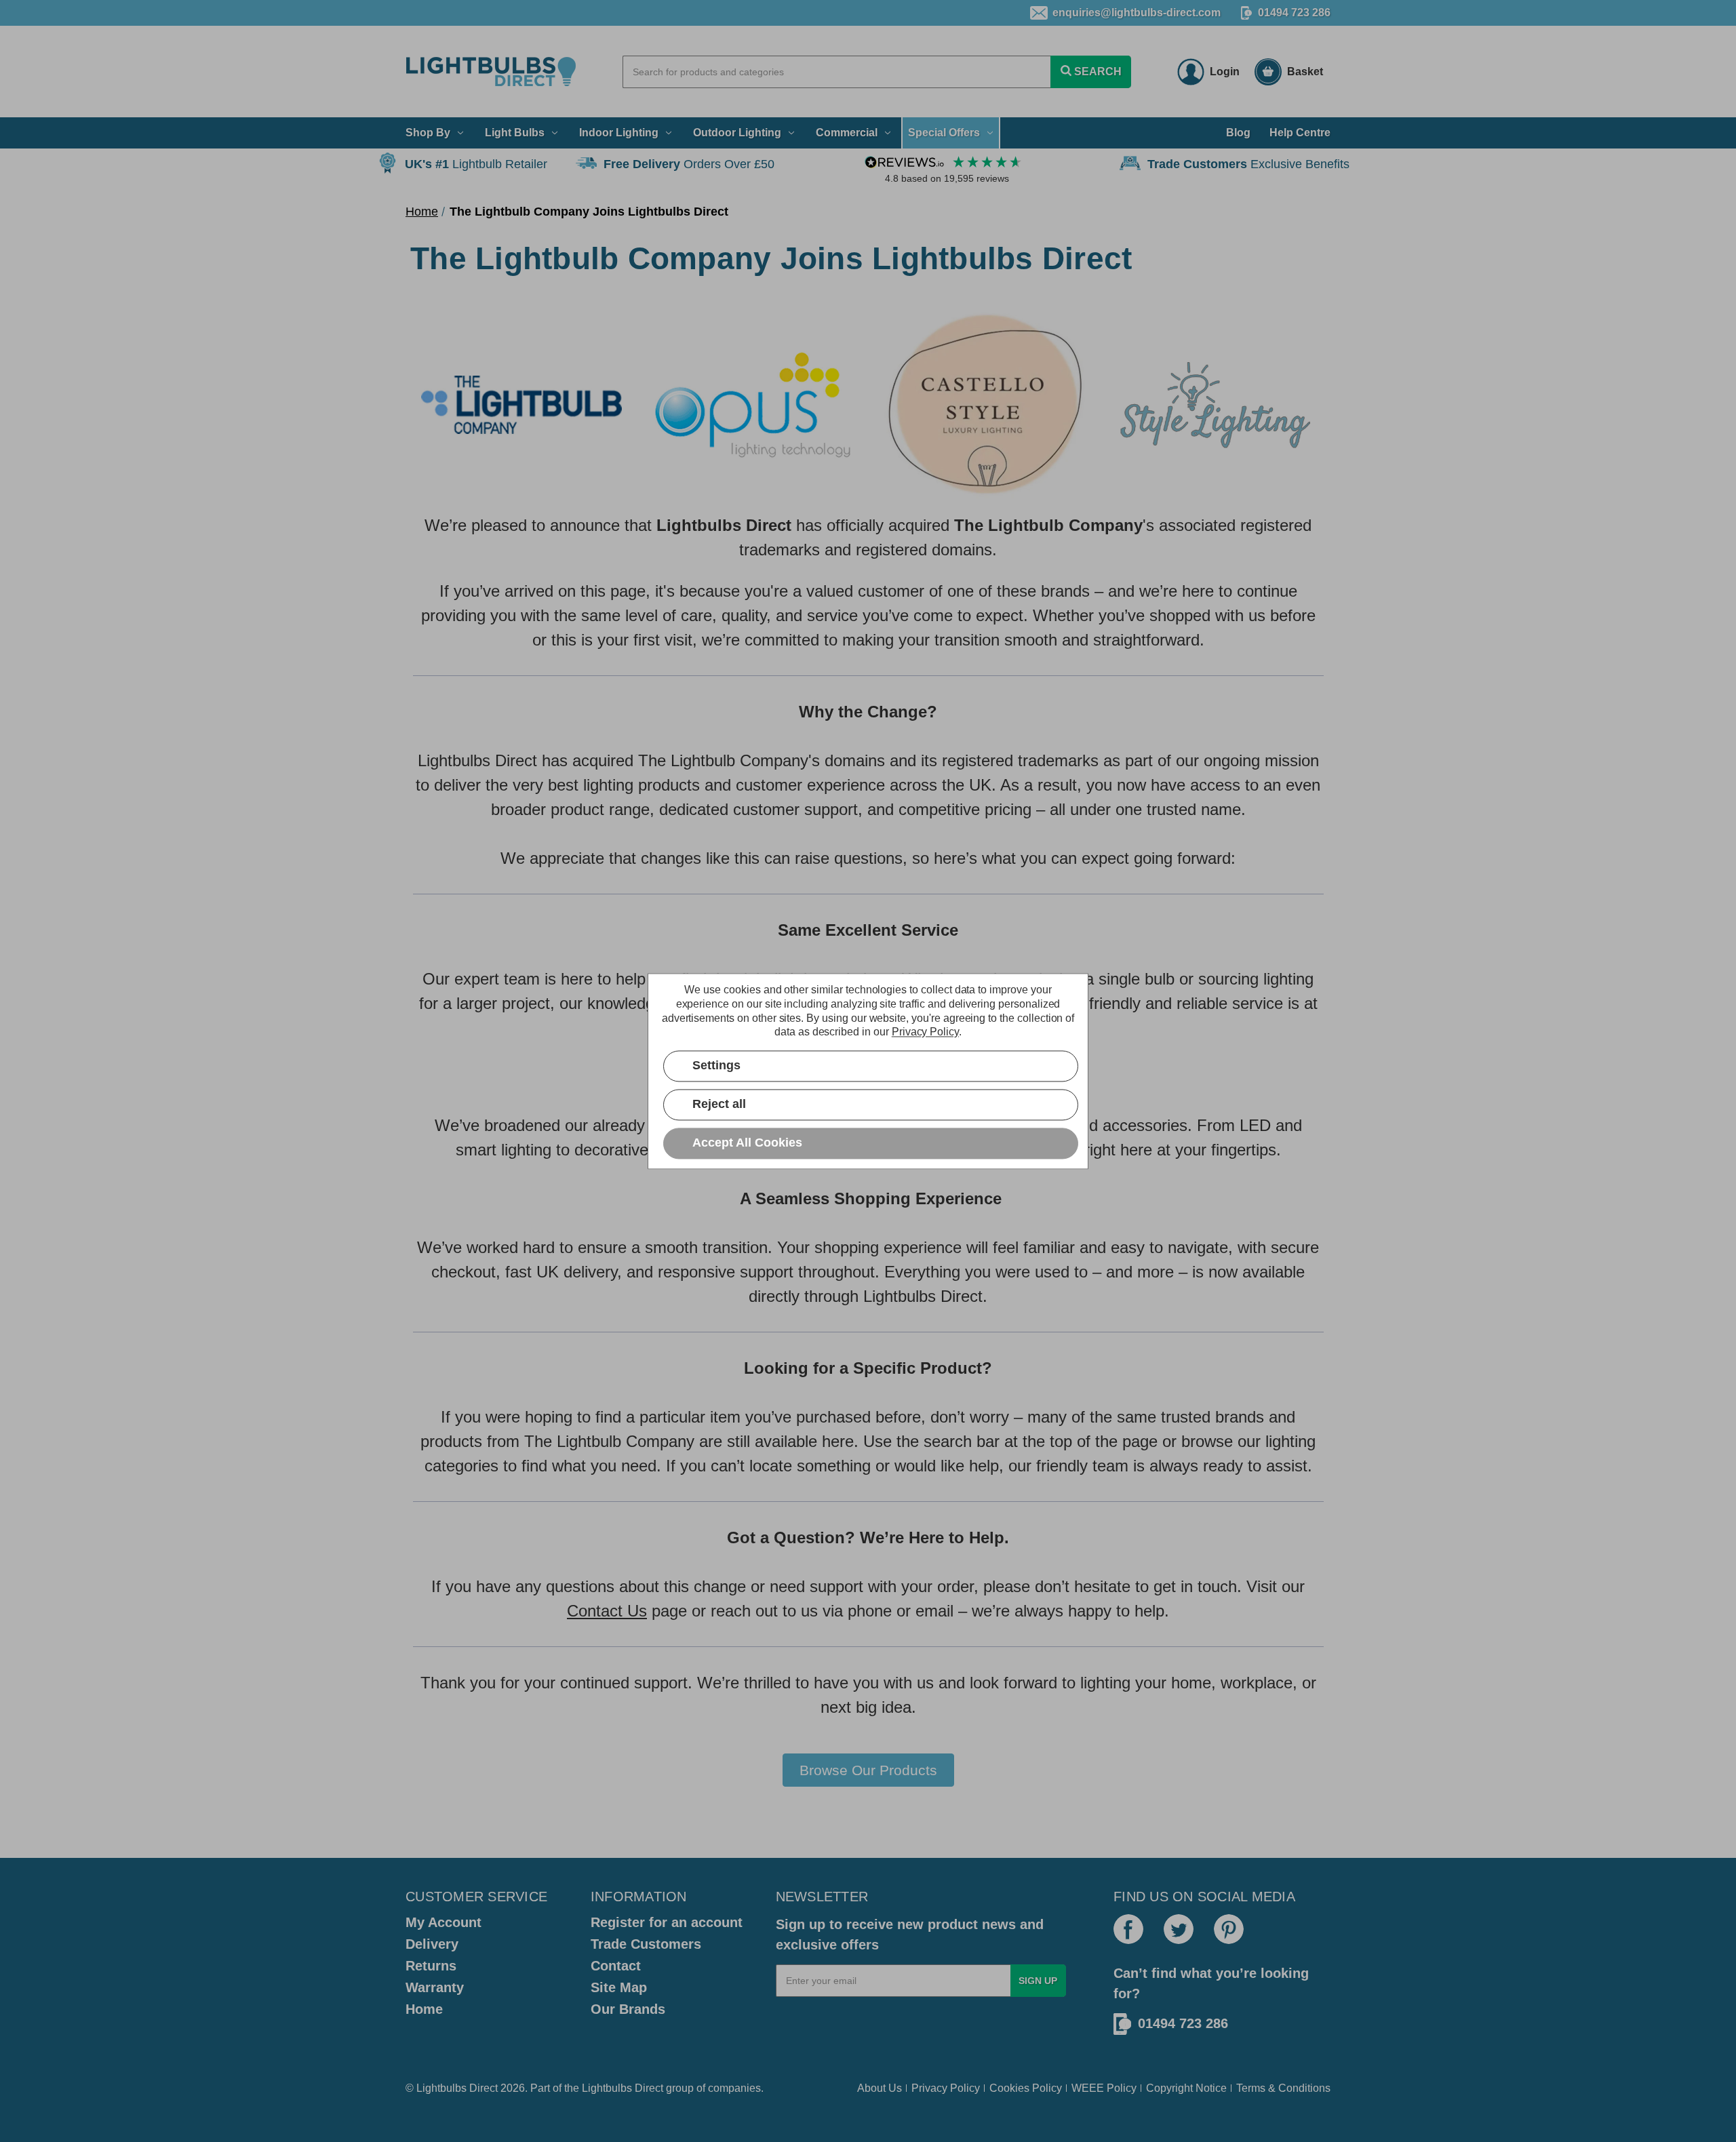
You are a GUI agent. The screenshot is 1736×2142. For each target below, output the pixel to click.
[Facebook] (1128, 1929)
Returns (431, 1966)
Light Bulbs (515, 133)
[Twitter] (1179, 1929)
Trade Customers (646, 1944)
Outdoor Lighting (737, 133)
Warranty (435, 1987)
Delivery (432, 1944)
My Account (443, 1922)
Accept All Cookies (747, 1143)
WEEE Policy (1104, 2088)
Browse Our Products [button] (868, 1770)
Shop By (428, 133)
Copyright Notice (1186, 2088)
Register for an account (667, 1922)
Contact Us (607, 1611)
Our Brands (628, 2009)
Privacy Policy (946, 2088)
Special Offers (944, 133)
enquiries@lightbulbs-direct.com (1137, 13)
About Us (880, 2088)
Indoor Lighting (619, 133)
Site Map (619, 1987)
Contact (616, 1966)
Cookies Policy (1026, 2088)
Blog (1238, 133)
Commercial (847, 133)
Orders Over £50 (689, 164)
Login (1225, 72)
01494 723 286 (1294, 13)
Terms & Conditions (1283, 2088)
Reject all (719, 1104)
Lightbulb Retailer (476, 164)
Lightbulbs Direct (623, 2088)
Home (424, 2009)
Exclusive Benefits (1248, 164)
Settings (716, 1065)
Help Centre (1300, 133)
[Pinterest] (1229, 1929)
